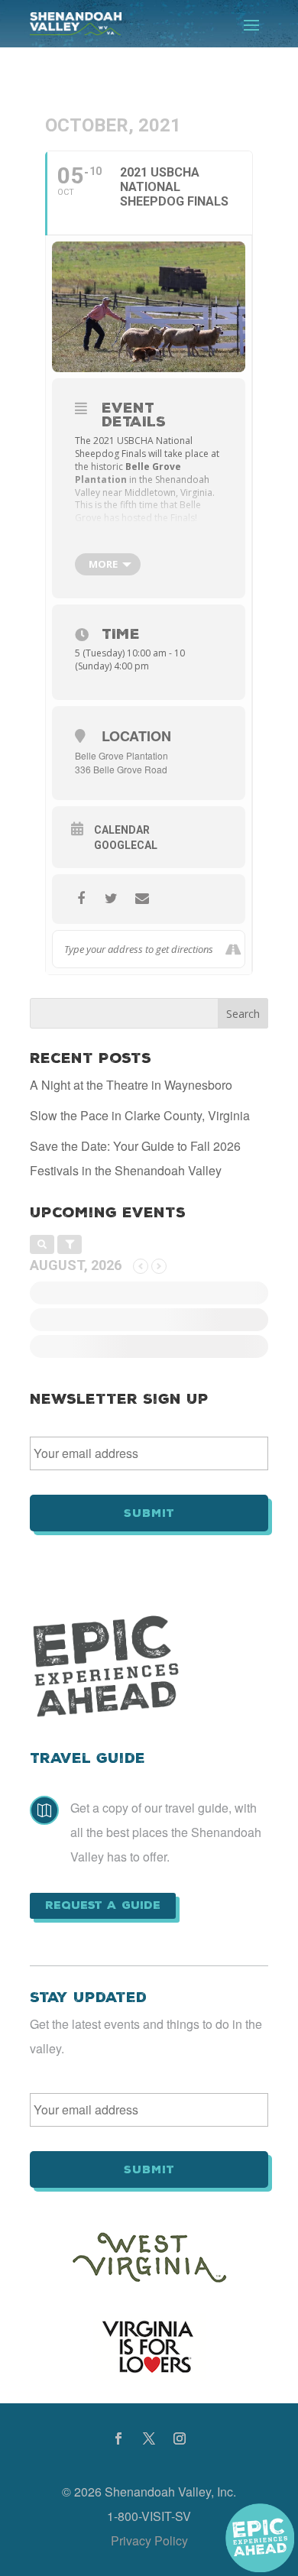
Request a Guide (103, 1905)
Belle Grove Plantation (121, 755)
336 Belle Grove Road (121, 769)
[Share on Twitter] (111, 899)
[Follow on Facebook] (118, 2438)
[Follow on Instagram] (180, 2438)
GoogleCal (126, 845)
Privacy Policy (149, 2540)
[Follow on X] (149, 2438)
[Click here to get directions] (233, 949)
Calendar (122, 830)
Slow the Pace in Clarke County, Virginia (140, 1115)
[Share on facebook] (81, 899)
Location (136, 736)
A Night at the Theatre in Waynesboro (131, 1085)
